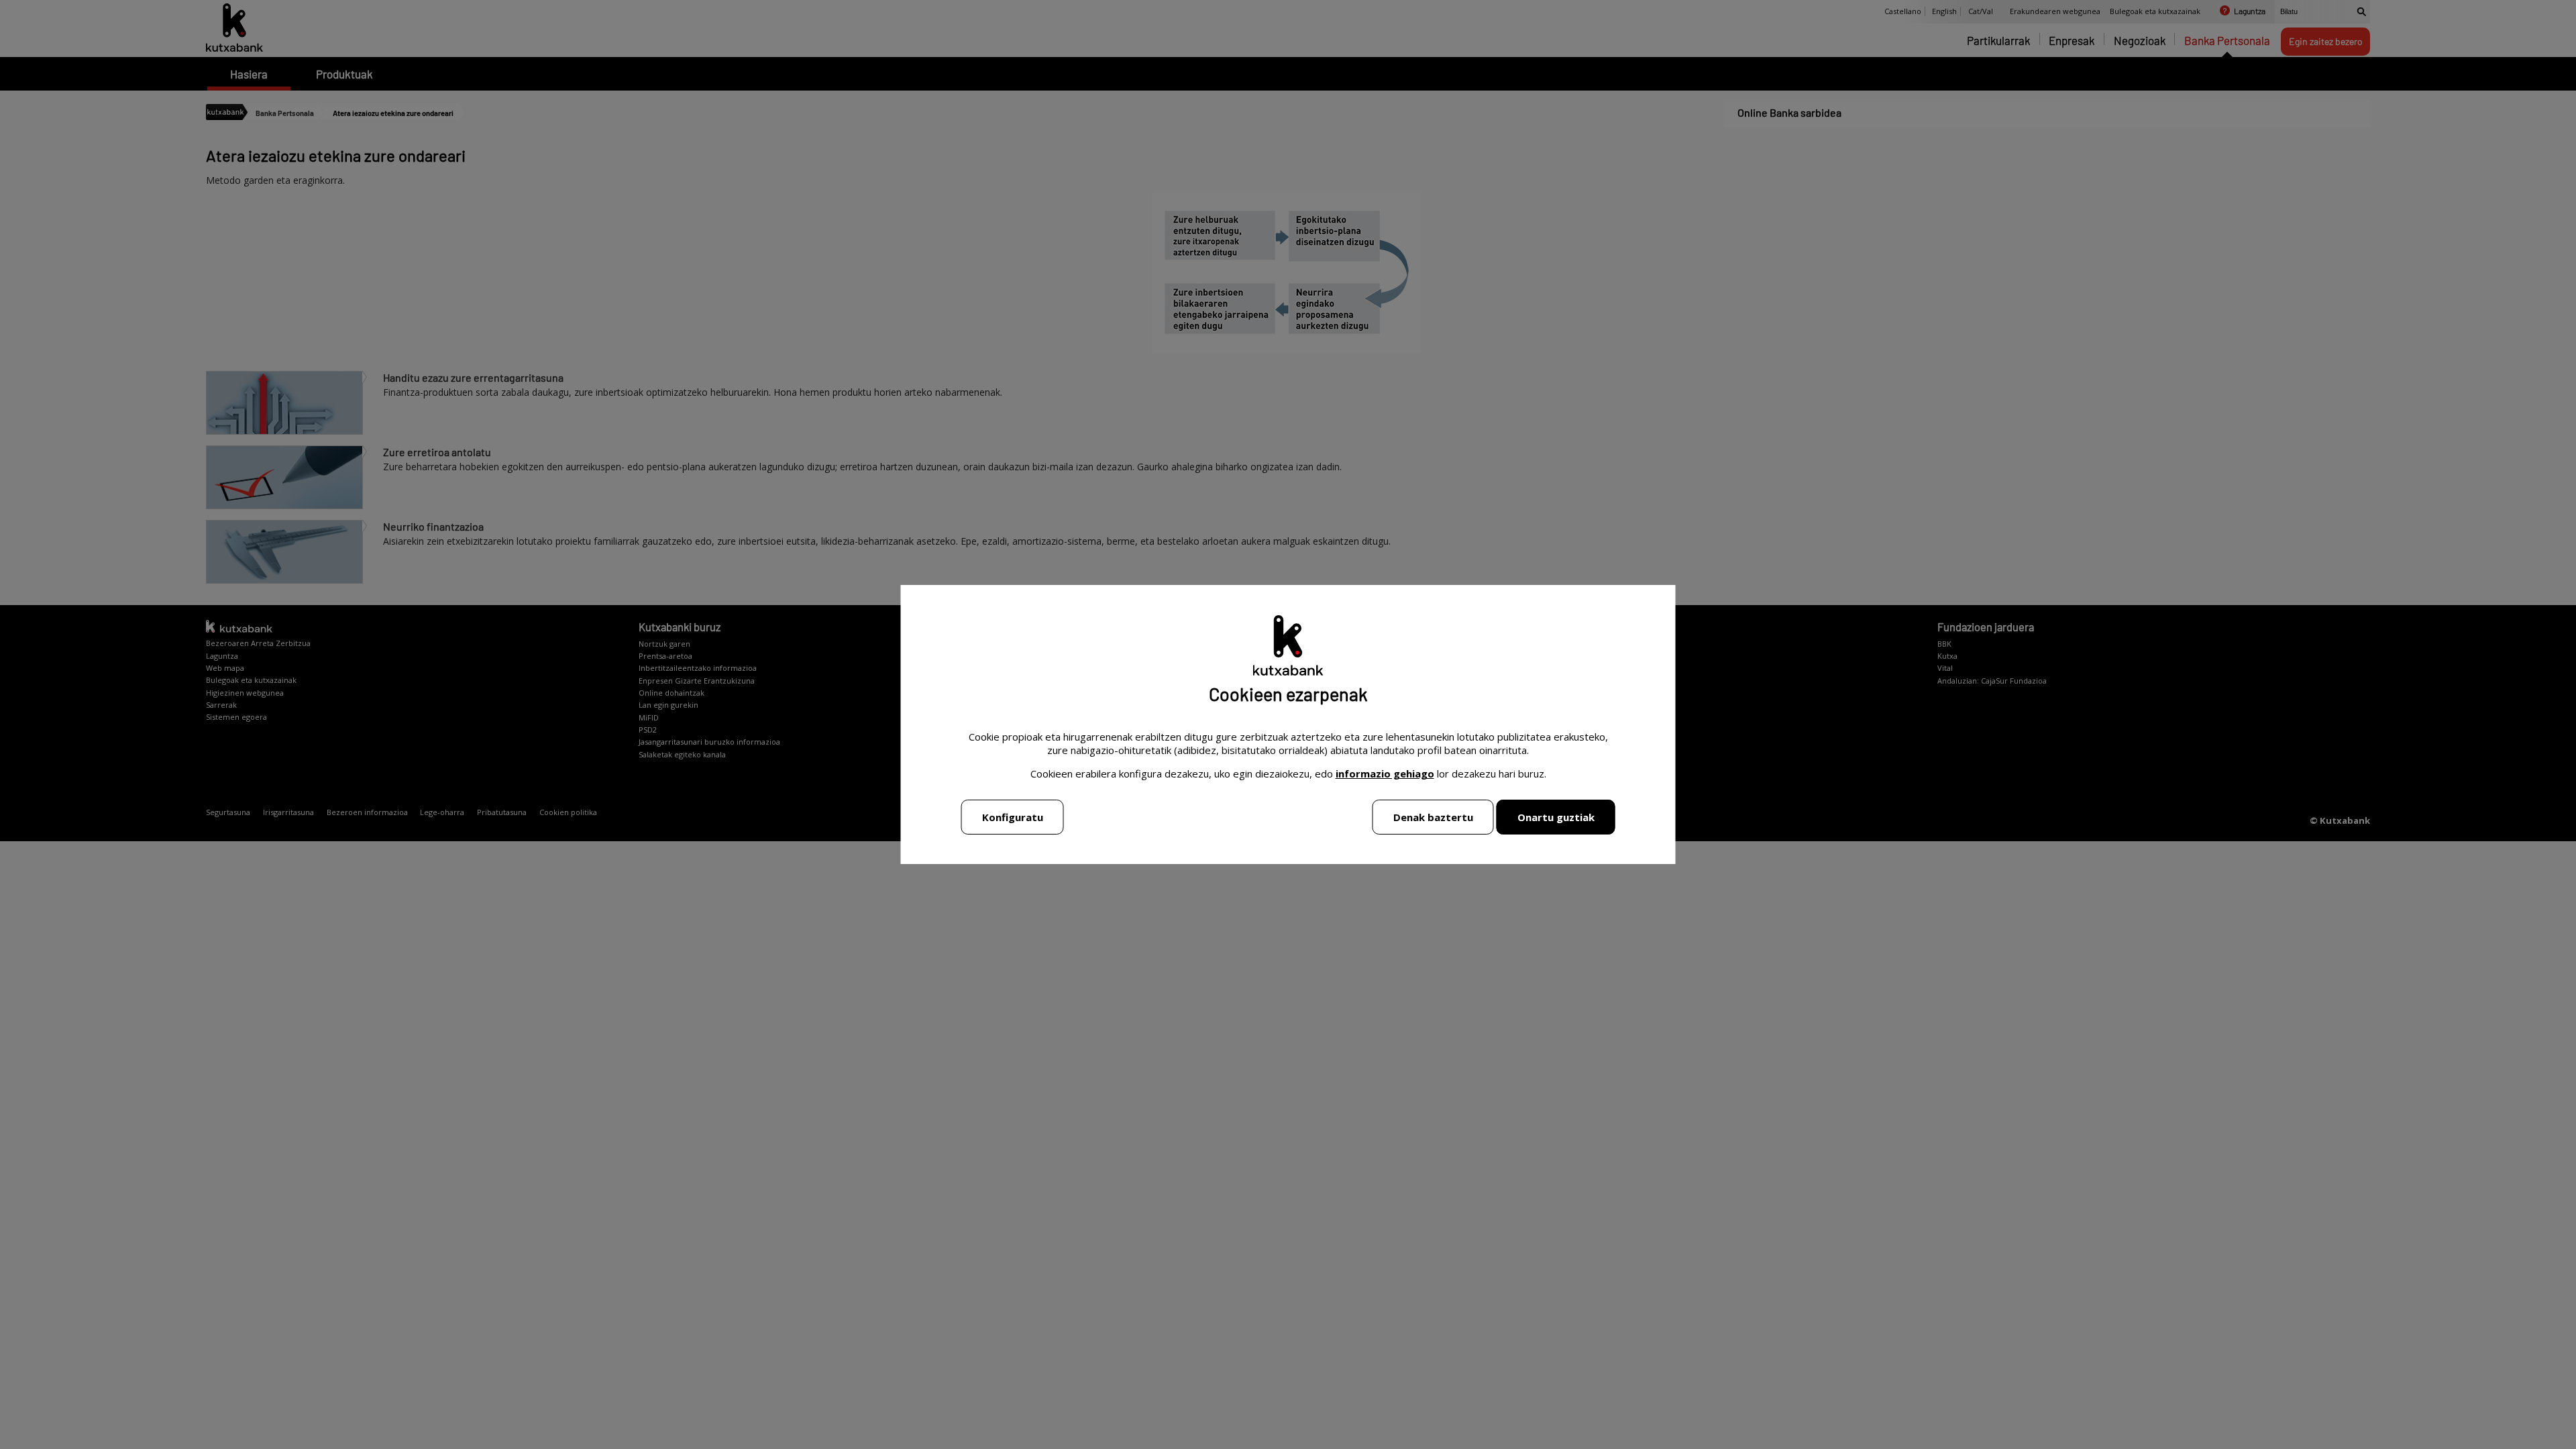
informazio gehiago (1385, 773)
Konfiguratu (1013, 817)
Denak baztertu (1433, 817)
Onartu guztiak (1556, 817)
